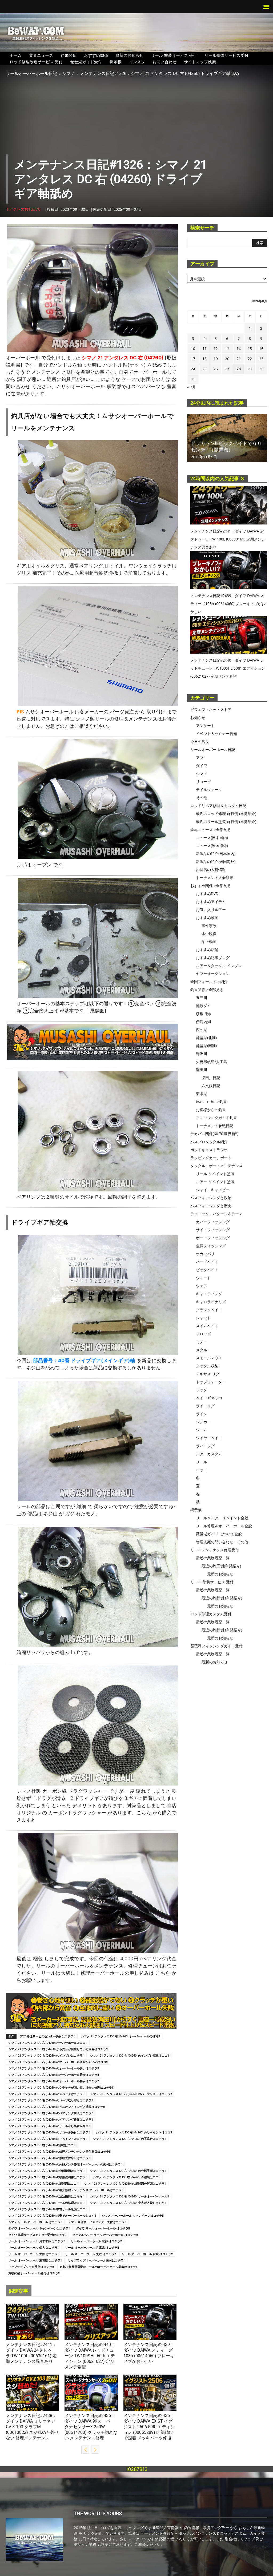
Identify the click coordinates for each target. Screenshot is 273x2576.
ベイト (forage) (209, 1398)
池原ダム (203, 1006)
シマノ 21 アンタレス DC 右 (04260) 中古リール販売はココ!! (48, 2209)
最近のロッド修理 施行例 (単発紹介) (226, 814)
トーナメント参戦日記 (215, 1126)
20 (227, 359)
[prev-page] (85, 2450)
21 (239, 359)
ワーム (202, 1430)
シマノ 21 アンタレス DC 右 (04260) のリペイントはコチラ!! (48, 2139)
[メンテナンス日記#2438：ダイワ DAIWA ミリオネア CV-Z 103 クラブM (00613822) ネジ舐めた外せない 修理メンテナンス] (32, 2393)
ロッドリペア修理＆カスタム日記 (218, 806)
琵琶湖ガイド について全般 (219, 1534)
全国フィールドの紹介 (209, 982)
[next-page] (95, 2450)
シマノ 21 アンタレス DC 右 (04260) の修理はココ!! (42, 2145)
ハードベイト (207, 1262)
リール (202, 1462)
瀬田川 (202, 1070)
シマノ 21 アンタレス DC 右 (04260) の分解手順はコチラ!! (128, 2171)
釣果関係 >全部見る (207, 990)
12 (216, 349)
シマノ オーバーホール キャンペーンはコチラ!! (133, 2215)
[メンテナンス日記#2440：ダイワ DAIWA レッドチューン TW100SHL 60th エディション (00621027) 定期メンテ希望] (91, 2322)
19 (216, 359)
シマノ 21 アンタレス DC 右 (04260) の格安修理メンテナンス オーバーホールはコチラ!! (66, 2190)
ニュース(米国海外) (212, 846)
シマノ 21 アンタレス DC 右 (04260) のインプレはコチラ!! (46, 2055)
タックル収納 (207, 1366)
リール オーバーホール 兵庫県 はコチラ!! (92, 2247)
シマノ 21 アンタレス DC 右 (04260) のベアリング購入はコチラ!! (51, 2113)
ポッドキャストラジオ (209, 1150)
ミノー (202, 1342)
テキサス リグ (208, 1374)
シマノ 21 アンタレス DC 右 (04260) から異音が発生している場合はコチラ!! (58, 2049)
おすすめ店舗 (207, 950)
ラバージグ (205, 1446)
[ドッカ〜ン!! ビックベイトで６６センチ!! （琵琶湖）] (227, 438)
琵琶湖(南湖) (206, 1046)
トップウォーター (211, 1382)
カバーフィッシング (213, 1222)
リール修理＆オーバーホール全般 (224, 1526)
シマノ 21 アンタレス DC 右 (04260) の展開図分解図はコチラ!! (125, 2183)
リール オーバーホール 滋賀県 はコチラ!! (35, 2260)
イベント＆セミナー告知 (216, 734)
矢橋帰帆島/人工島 (212, 1062)
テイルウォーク (209, 790)
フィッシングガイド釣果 (216, 1118)
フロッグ (203, 1334)
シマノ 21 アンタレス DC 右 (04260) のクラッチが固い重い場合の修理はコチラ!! (61, 2087)
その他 (202, 798)
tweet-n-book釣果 (211, 1102)
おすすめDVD (207, 894)
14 (239, 349)
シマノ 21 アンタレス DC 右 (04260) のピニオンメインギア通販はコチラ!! (57, 2107)
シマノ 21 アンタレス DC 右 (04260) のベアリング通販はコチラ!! (51, 2119)
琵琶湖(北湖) (206, 1038)
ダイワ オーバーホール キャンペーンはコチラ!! (39, 2228)
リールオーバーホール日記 (31, 73)
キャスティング (209, 1294)
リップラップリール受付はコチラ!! (31, 2267)
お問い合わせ (164, 62)
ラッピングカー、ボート (211, 1158)
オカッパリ (205, 1254)
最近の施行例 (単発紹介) (222, 1598)
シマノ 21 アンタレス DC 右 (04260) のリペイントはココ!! (134, 2132)
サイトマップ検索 (200, 62)
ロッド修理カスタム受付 (211, 1614)
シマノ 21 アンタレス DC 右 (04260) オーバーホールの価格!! (121, 2036)
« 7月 (192, 387)
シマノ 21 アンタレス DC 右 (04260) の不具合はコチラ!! (130, 2139)
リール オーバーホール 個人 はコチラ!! (34, 2247)
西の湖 (202, 1030)
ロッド (202, 1470)
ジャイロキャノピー (213, 1190)
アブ (200, 758)
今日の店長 (200, 742)
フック (202, 1390)
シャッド (203, 1318)
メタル (202, 1350)
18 (204, 359)
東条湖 (202, 1094)
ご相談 (81, 726)
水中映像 (209, 934)
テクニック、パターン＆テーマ (216, 1214)
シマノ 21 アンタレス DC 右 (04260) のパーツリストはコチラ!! (131, 2094)
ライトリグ (205, 1406)
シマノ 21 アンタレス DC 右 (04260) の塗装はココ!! (127, 2177)
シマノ (69, 73)
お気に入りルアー (211, 910)
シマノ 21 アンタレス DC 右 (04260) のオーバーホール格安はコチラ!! (54, 2081)
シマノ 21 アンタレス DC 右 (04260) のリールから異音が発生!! (49, 2126)
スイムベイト (207, 1326)
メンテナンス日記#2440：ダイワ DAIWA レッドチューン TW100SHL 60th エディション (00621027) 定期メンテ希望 (90, 2356)
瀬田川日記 (211, 1078)
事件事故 (209, 926)
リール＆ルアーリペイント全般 (222, 1518)
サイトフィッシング (213, 1230)
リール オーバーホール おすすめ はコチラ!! (37, 2241)
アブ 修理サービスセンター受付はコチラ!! (48, 2036)
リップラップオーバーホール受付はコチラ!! (97, 2260)
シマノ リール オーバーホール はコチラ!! (35, 2222)
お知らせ (198, 717)
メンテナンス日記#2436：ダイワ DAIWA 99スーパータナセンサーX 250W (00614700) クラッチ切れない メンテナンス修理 (91, 2427)
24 (193, 369)
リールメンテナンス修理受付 (215, 1550)
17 (193, 359)
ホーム (16, 55)
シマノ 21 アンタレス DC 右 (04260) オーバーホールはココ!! (48, 2043)
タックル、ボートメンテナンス (216, 1166)
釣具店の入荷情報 (211, 870)
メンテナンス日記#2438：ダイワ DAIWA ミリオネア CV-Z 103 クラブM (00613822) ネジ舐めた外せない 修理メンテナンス (32, 2427)
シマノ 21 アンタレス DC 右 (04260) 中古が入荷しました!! (128, 2203)
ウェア (202, 1286)
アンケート (205, 726)
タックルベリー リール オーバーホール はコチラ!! (105, 2235)
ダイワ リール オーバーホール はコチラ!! (103, 2228)
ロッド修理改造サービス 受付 (36, 62)
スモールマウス (209, 1358)
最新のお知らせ (129, 55)
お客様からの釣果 (211, 1110)
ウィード (203, 1278)
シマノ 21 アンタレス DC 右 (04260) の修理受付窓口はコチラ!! (49, 2158)
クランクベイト (209, 1310)
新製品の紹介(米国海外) (216, 862)
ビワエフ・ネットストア (211, 709)
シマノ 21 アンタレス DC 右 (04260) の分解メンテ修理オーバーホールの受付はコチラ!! (65, 2164)
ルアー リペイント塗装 (215, 1182)
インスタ (137, 62)
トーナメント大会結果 (215, 878)
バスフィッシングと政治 (211, 1198)
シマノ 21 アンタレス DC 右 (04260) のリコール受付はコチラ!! (49, 2132)
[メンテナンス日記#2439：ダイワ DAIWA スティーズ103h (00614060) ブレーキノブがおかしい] (150, 2322)
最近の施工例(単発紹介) (221, 1566)
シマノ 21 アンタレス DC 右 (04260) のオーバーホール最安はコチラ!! (54, 2075)
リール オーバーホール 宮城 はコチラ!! (147, 2254)
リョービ (203, 782)
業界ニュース (41, 55)
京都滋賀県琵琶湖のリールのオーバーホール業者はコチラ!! (99, 2267)
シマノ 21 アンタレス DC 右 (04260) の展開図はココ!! (43, 2183)
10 (193, 349)
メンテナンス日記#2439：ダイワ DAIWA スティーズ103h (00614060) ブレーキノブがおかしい (228, 604)
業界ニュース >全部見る (211, 830)
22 (250, 359)
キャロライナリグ (211, 1302)
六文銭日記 (211, 1086)
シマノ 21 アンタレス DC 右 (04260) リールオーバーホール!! (130, 2196)
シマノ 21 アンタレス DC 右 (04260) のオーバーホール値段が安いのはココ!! (58, 2062)
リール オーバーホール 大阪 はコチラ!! (34, 2254)
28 (239, 369)
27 (227, 369)
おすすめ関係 (96, 55)
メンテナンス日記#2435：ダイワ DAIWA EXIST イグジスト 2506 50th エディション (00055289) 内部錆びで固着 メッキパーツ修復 (149, 2427)
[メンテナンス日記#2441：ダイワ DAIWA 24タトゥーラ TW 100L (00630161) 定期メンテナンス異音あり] (32, 2322)
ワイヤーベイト (209, 1438)
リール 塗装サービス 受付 (174, 55)
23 (261, 359)
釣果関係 (69, 55)
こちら (144, 1813)
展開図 (97, 1011)
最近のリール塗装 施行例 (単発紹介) (226, 822)
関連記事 (19, 2291)
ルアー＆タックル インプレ (219, 966)
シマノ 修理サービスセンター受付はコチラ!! (97, 2222)
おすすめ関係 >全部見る (211, 886)
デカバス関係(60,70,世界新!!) (214, 1134)
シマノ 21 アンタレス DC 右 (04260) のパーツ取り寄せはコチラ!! (51, 2100)
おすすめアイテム (211, 902)
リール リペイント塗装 (215, 1174)
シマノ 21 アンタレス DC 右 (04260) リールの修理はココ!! (46, 2203)
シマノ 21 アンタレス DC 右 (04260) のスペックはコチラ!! (46, 2094)
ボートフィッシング (213, 1238)
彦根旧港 (203, 1014)
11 (204, 349)
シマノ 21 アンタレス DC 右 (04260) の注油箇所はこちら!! (46, 2196)
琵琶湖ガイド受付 (86, 62)
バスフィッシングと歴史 (211, 1206)
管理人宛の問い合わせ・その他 (222, 1542)
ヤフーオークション (213, 974)
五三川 (202, 998)
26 (216, 369)
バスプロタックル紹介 (209, 1142)
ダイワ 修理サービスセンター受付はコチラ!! (37, 2235)
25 (204, 369)
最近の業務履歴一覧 (213, 1558)
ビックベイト (207, 1270)
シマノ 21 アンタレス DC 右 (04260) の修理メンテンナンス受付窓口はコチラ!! (59, 2151)
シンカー (203, 1422)
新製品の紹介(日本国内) (216, 854)
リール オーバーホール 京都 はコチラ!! (96, 2241)
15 (250, 349)
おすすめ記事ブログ (213, 958)
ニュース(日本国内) (212, 838)
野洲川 (202, 1054)
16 (261, 349)
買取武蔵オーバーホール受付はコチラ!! (34, 2273)
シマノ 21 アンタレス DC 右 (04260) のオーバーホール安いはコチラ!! (54, 2068)
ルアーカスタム (209, 1454)
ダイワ (11, 2338)
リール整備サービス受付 (226, 55)
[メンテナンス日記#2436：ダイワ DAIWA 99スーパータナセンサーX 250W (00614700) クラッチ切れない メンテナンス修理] (91, 2393)
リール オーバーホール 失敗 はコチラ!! (91, 2254)
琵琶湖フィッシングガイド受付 (216, 1646)
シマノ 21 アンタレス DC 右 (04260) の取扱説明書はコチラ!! (48, 2177)
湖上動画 (209, 942)
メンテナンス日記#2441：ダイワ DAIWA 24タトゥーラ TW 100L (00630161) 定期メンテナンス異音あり (228, 539)
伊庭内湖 (203, 1022)
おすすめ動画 (207, 918)
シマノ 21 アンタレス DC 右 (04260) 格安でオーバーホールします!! (52, 2215)
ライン (202, 1414)
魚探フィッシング (211, 1246)
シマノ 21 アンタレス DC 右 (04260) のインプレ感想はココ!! (130, 2055)
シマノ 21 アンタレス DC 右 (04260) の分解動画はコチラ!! (46, 2171)
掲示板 (116, 62)
